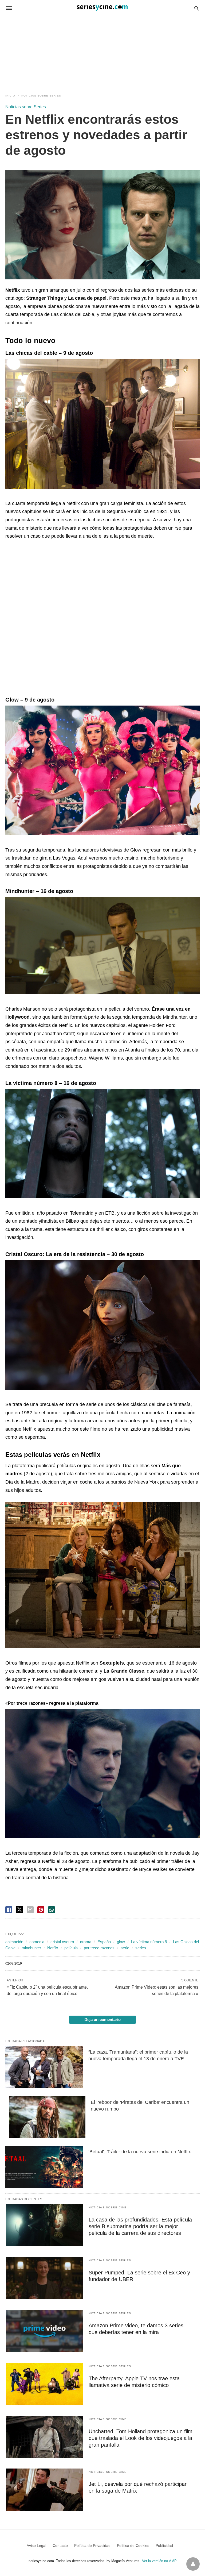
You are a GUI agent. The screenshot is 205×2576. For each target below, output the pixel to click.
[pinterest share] (41, 1910)
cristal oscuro (62, 1942)
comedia (37, 1942)
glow (121, 1942)
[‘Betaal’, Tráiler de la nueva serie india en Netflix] (44, 2167)
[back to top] (193, 2564)
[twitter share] (19, 1910)
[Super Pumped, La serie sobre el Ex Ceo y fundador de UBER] (45, 2278)
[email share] (30, 1910)
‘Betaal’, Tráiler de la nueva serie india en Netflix (140, 2152)
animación (14, 1942)
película (71, 1948)
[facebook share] (9, 1910)
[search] (197, 8)
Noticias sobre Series (41, 96)
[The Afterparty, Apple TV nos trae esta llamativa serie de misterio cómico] (45, 2384)
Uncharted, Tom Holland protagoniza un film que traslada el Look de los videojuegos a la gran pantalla (141, 2438)
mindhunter (31, 1948)
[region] (102, 49)
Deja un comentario (102, 2019)
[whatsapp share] (52, 1910)
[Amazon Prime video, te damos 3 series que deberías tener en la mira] (45, 2331)
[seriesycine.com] (102, 8)
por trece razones (99, 1948)
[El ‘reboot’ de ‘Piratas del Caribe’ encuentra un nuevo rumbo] (47, 2117)
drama (86, 1942)
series (141, 1948)
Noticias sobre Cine (108, 2207)
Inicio (10, 96)
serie (125, 1948)
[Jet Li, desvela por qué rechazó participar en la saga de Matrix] (45, 2490)
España (104, 1942)
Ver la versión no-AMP (159, 2561)
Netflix (53, 1948)
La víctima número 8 (149, 1942)
